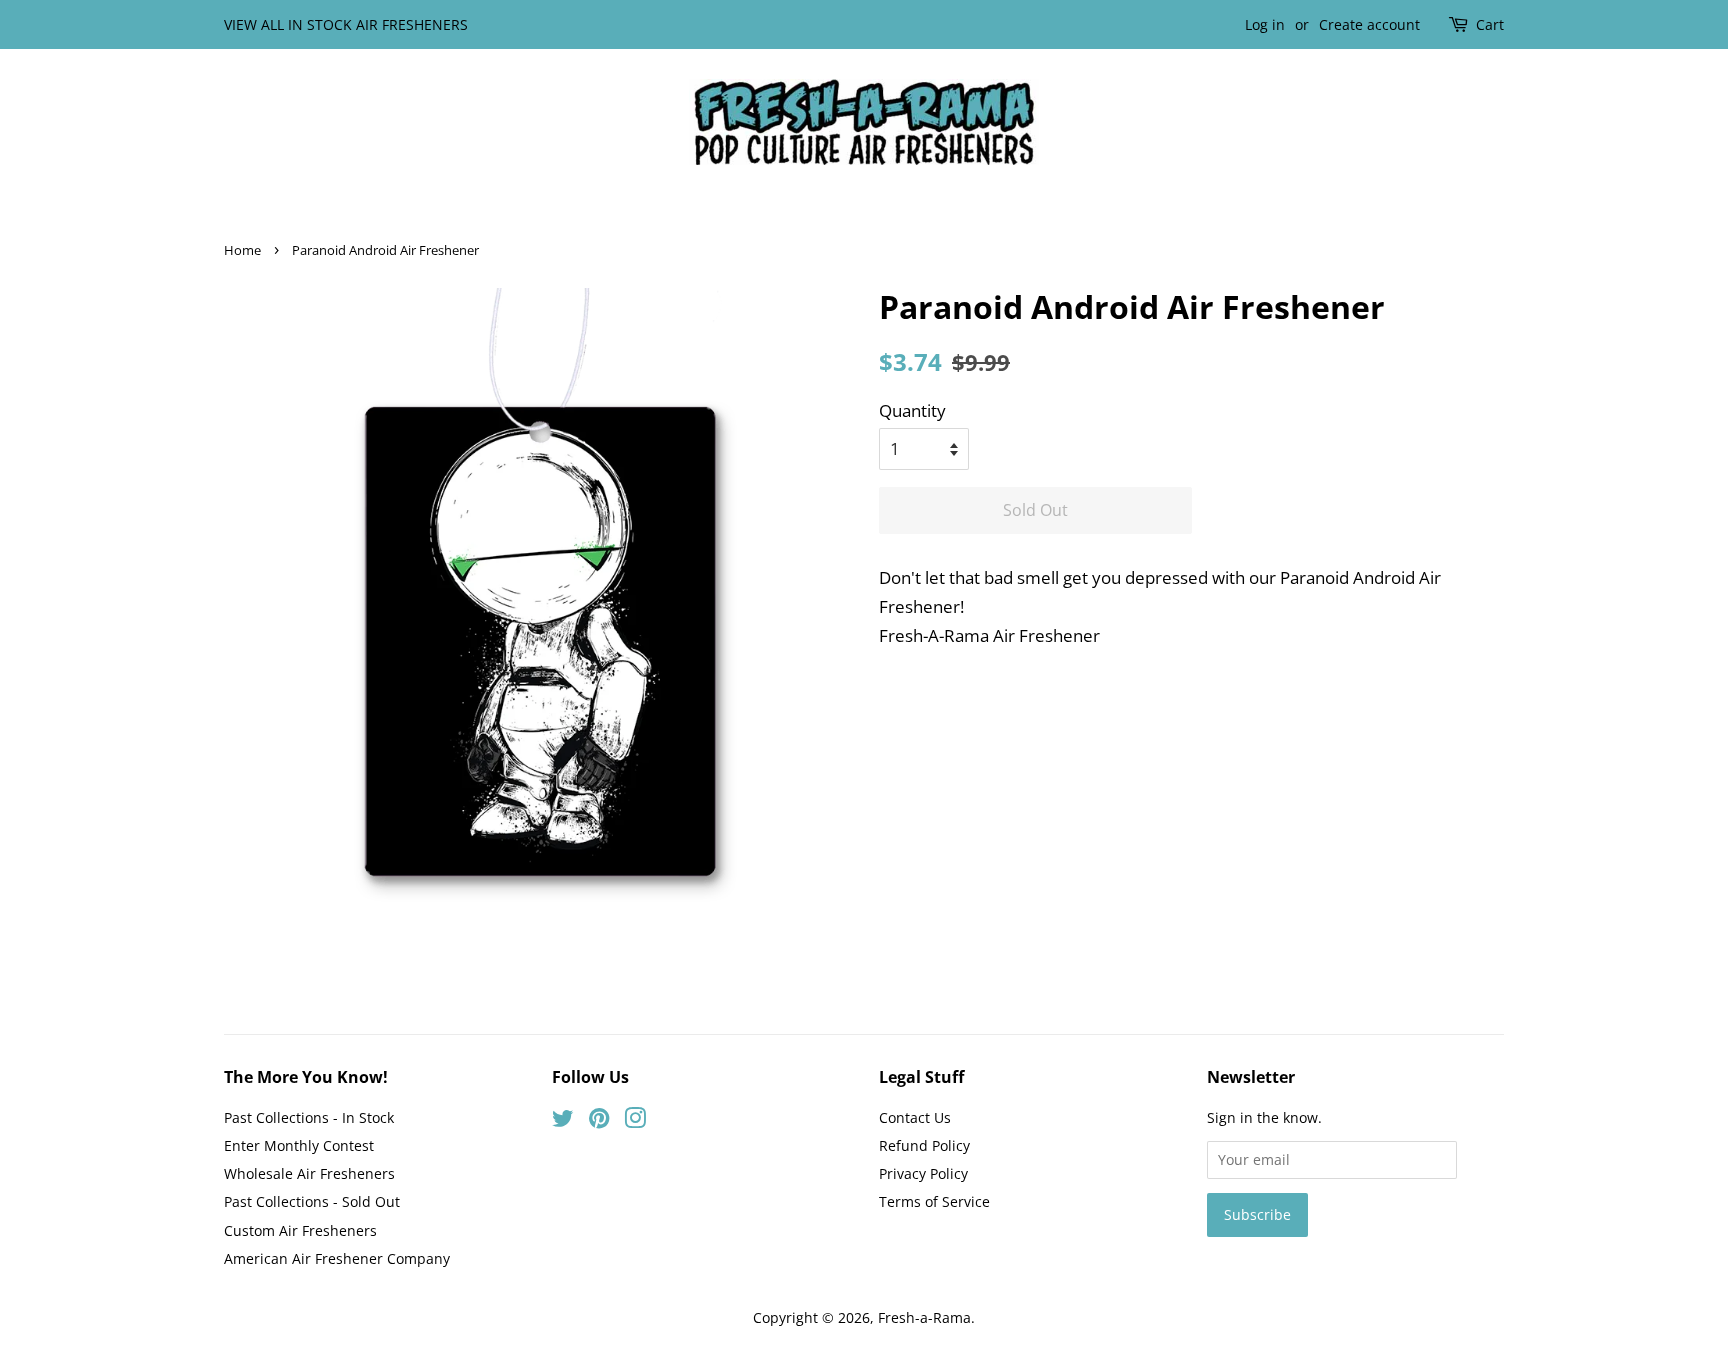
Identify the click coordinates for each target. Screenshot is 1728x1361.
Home (242, 250)
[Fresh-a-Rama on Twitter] (563, 1121)
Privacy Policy (923, 1173)
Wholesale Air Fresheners (309, 1173)
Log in (1265, 24)
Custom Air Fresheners (300, 1230)
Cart (1490, 24)
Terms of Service (934, 1201)
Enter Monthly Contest (299, 1145)
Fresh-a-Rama (924, 1317)
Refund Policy (924, 1145)
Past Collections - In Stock (309, 1117)
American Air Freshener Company (337, 1258)
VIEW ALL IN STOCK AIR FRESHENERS (346, 24)
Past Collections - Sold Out (312, 1201)
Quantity (912, 410)
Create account (1369, 24)
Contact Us (915, 1117)
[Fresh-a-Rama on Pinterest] (599, 1121)
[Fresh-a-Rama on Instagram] (635, 1121)
